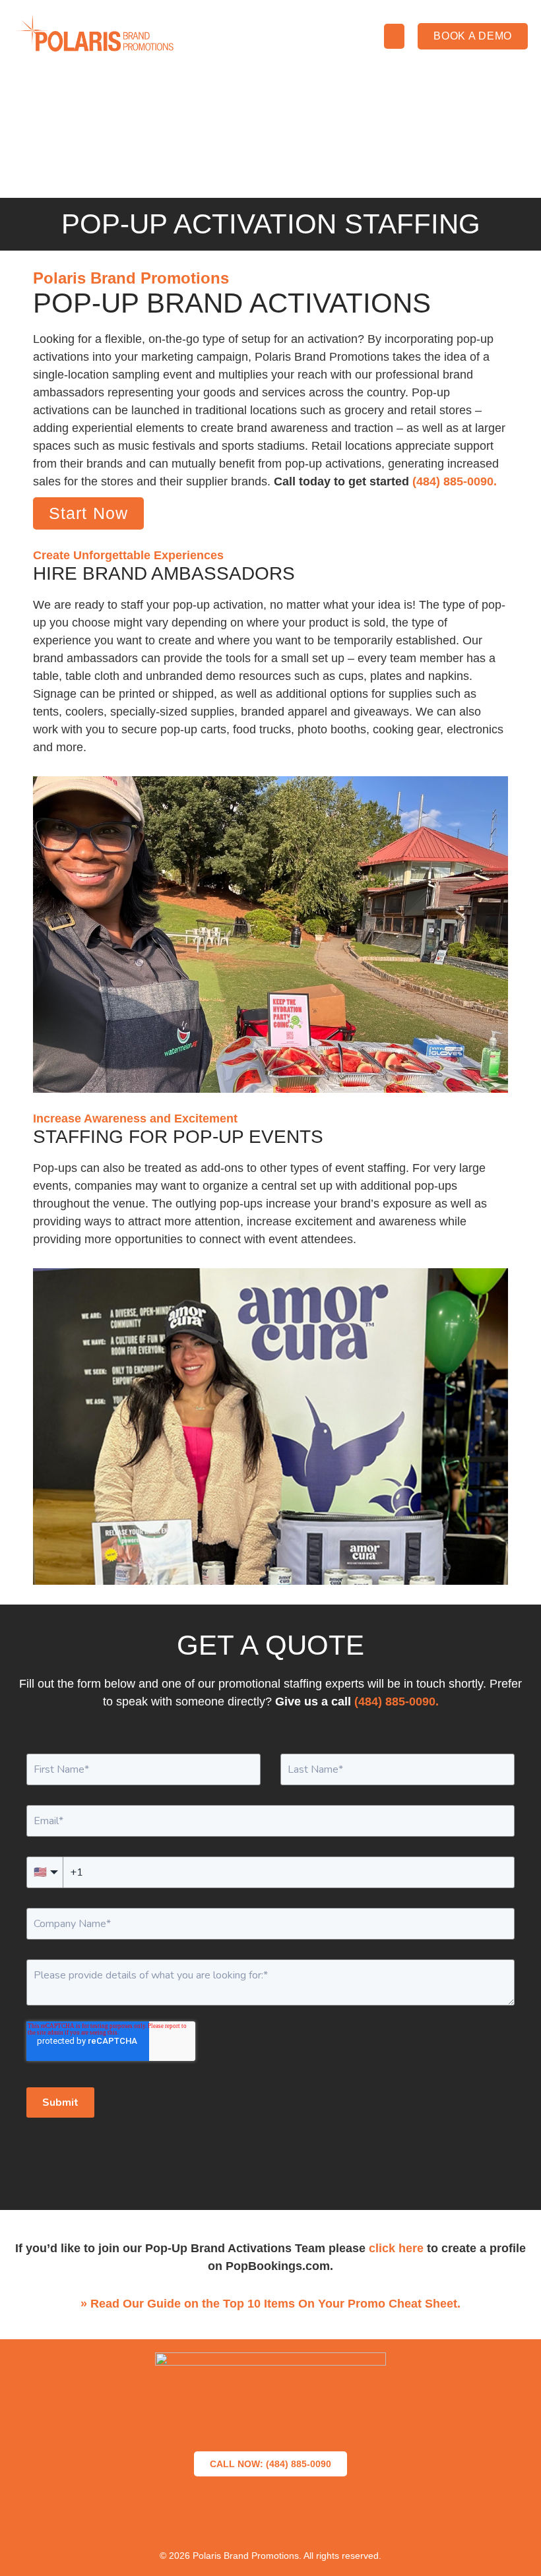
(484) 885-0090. (455, 481)
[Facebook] (178, 2519)
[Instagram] (270, 2519)
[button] (395, 36)
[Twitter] (224, 2519)
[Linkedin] (317, 2519)
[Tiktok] (363, 2519)
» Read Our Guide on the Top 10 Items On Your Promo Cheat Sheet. (270, 2304)
